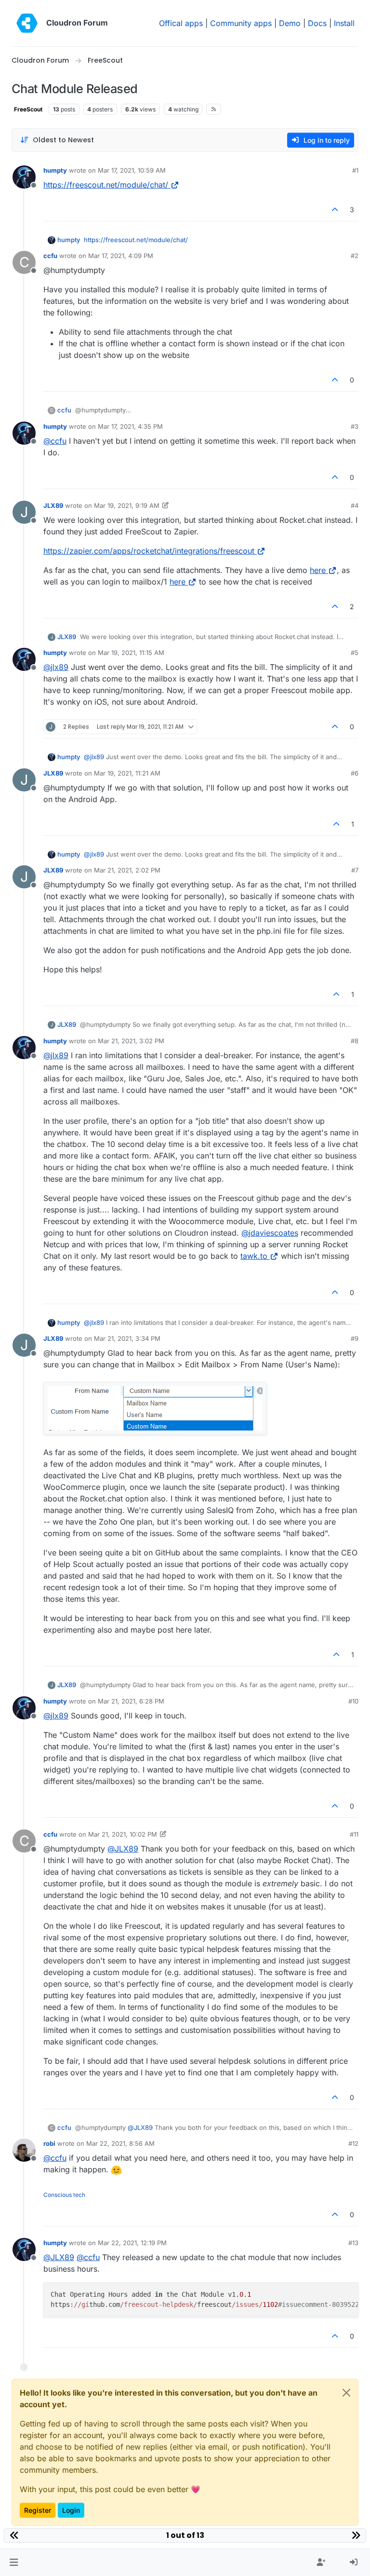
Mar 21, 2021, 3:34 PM (127, 1338)
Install (344, 23)
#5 (355, 653)
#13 (353, 2243)
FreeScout (28, 109)
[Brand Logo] (27, 23)
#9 (355, 1338)
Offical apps (181, 23)
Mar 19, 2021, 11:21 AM (127, 773)
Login (71, 2510)
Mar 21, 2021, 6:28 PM (131, 1701)
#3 (355, 426)
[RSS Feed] (214, 109)
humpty (55, 170)
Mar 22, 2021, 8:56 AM (120, 2143)
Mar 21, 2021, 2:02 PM (127, 870)
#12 (353, 2143)
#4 (355, 505)
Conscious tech (64, 2195)
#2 (355, 256)
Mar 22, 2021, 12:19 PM (132, 2243)
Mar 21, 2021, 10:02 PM (123, 1834)
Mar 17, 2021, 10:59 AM (132, 170)
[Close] (346, 2393)
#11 (354, 1834)
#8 (355, 1041)
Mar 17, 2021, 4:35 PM (130, 426)
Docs (317, 23)
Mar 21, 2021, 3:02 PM (131, 1041)
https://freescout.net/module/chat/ (106, 185)
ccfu (50, 256)
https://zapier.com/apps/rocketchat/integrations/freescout (149, 551)
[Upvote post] (335, 210)
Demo (290, 23)
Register (38, 2510)
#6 (355, 773)
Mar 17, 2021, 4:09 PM (121, 256)
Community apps (241, 23)
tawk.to (254, 1256)
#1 (355, 170)
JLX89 (53, 505)
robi (49, 2143)
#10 (353, 1701)
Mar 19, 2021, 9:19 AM (127, 505)
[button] (14, 2562)
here (318, 570)
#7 (355, 870)
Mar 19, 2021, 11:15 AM (131, 653)
